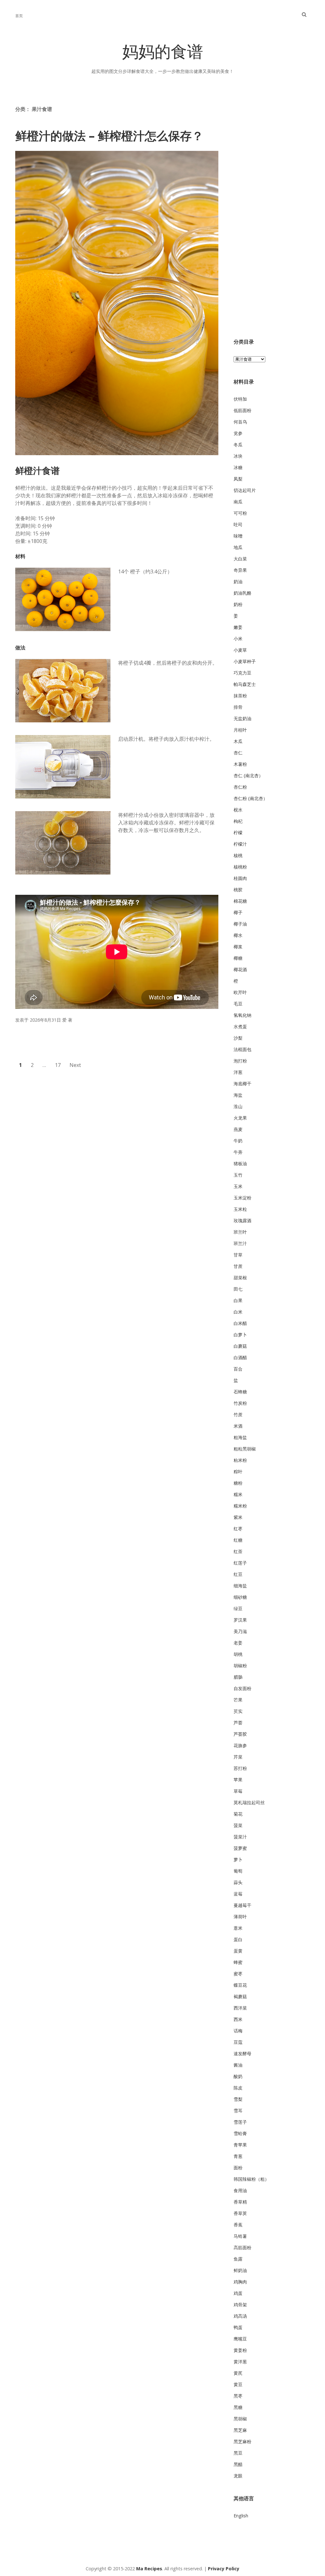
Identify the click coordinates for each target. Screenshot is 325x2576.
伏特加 (240, 399)
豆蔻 (238, 2042)
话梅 (238, 2031)
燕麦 (238, 1129)
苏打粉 (240, 1768)
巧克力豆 (242, 673)
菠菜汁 (240, 1837)
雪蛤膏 (240, 2133)
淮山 (238, 1106)
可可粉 (240, 513)
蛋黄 (238, 1951)
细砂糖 (240, 1597)
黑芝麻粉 (242, 2441)
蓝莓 (238, 1894)
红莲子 (240, 1563)
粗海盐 (240, 1437)
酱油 (238, 2065)
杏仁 (238, 753)
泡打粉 (240, 1061)
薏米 (238, 1928)
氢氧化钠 (242, 1015)
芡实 (238, 1711)
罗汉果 (240, 1620)
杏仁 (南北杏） (248, 775)
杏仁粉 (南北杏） (251, 798)
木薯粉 (240, 764)
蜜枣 (238, 1974)
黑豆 (238, 2453)
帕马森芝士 (245, 684)
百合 (238, 1369)
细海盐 (240, 1586)
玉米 (238, 1186)
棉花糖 (240, 901)
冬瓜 (238, 445)
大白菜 (240, 559)
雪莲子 (240, 2122)
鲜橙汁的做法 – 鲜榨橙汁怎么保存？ (109, 136)
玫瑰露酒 (242, 1220)
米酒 (238, 1426)
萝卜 (238, 1859)
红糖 (238, 1540)
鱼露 (238, 2259)
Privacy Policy (224, 2569)
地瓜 (238, 547)
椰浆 (238, 947)
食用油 (240, 2190)
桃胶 (238, 890)
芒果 (238, 1700)
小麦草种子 (245, 661)
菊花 (238, 1814)
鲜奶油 (240, 2270)
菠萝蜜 (240, 1848)
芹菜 (238, 1757)
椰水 (238, 935)
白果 (238, 1300)
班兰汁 (240, 1243)
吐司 (238, 524)
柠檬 (238, 833)
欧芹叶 (240, 992)
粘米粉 (240, 1460)
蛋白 (238, 1939)
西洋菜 (240, 2008)
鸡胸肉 (240, 2282)
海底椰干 (242, 1084)
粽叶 (238, 1472)
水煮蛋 (240, 1027)
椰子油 (240, 924)
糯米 (238, 1494)
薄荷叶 (240, 1917)
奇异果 (240, 570)
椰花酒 (240, 969)
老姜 (238, 1643)
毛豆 (238, 1004)
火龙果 (240, 1118)
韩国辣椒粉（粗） (251, 2179)
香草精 (240, 2202)
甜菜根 (240, 1278)
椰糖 (238, 958)
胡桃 (238, 1654)
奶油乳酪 (242, 593)
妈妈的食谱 (163, 54)
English (241, 2516)
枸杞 (238, 821)
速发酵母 (242, 2053)
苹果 (238, 1780)
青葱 (238, 2156)
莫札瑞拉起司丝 (249, 1802)
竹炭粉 (240, 1403)
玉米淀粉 (242, 1198)
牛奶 (238, 1141)
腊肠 (238, 1677)
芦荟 (238, 1723)
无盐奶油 (242, 718)
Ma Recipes (149, 2569)
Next (75, 1065)
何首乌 (240, 422)
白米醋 (240, 1323)
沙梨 (238, 1038)
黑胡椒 (240, 2419)
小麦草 (240, 650)
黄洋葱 (240, 2362)
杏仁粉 (240, 787)
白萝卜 (240, 1335)
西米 (238, 2019)
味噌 (238, 536)
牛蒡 (238, 1152)
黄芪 (238, 2373)
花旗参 (240, 1745)
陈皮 (238, 2088)
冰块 (238, 456)
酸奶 (238, 2076)
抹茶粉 (240, 696)
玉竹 (238, 1175)
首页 (19, 16)
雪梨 (238, 2099)
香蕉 (238, 2225)
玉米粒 (240, 1209)
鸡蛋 (238, 2293)
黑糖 (238, 2407)
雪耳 (238, 2111)
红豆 (238, 1574)
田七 (238, 1289)
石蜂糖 (240, 1392)
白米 (238, 1312)
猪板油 (240, 1163)
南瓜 (238, 502)
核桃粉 (240, 867)
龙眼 (238, 2476)
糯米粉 (240, 1506)
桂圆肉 (240, 878)
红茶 (238, 1551)
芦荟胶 (240, 1734)
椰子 (238, 912)
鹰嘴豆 (240, 2339)
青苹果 (240, 2145)
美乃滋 (240, 1631)
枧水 (238, 810)
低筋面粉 (242, 410)
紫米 (238, 1517)
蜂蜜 (238, 1962)
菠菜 (238, 1825)
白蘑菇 (240, 1346)
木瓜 (238, 741)
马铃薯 (240, 2236)
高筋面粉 (242, 2247)
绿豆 (238, 1608)
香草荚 (240, 2213)
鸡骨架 (240, 2305)
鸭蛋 (238, 2327)
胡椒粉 (240, 1666)
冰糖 (238, 467)
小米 (238, 639)
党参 (238, 433)
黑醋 (238, 2464)
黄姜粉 (240, 2350)
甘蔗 (238, 1266)
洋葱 (238, 1072)
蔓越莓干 (242, 1905)
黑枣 (238, 2396)
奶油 (238, 581)
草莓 (238, 1791)
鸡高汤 (240, 2316)
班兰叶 (240, 1232)
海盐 (238, 1095)
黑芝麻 (240, 2430)
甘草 (238, 1255)
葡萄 (238, 1871)
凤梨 (238, 479)
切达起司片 (245, 490)
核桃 (238, 855)
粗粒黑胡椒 (245, 1449)
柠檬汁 (240, 844)
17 (58, 1065)
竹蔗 (238, 1414)
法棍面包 (242, 1049)
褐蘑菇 (240, 1996)
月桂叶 (240, 730)
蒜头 (238, 1882)
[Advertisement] (272, 221)
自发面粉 (242, 1688)
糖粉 (238, 1483)
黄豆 (238, 2384)
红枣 (238, 1529)
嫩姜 (238, 627)
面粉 (238, 2168)
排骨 (238, 707)
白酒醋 (240, 1357)
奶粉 (238, 604)
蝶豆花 (240, 1985)
